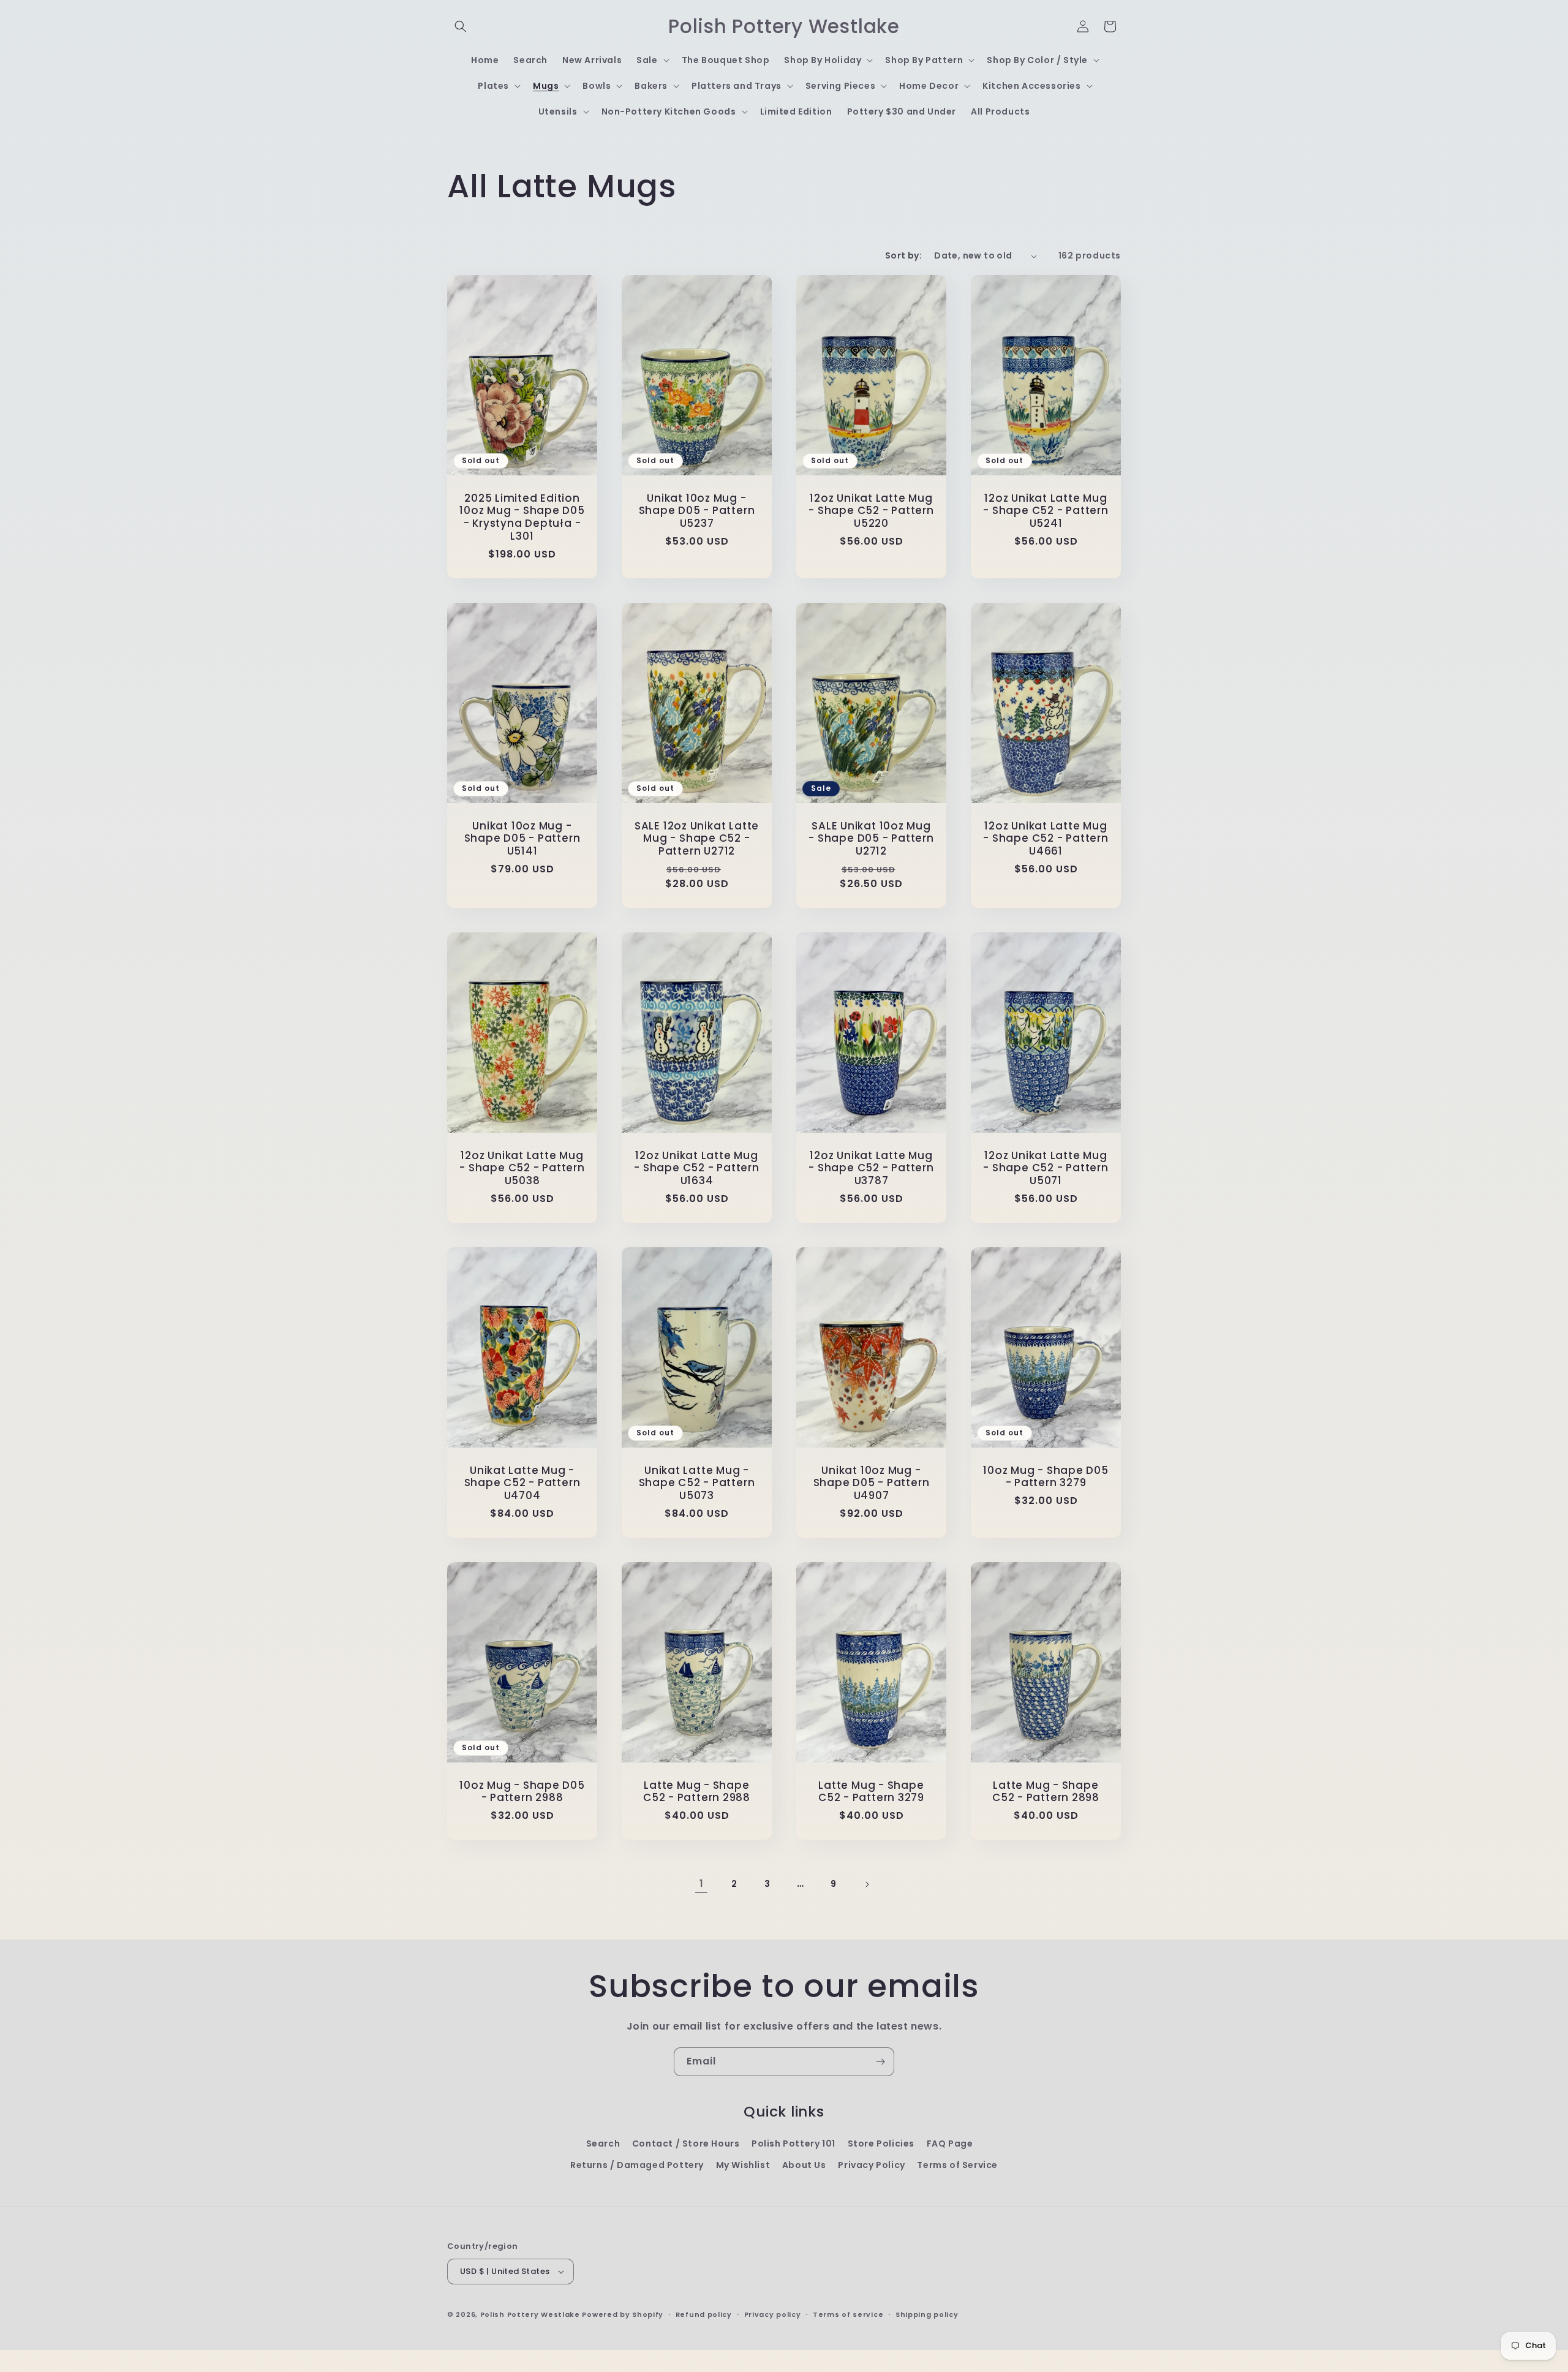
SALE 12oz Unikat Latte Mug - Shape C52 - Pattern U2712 (697, 839)
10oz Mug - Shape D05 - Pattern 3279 (1046, 1477)
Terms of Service (957, 2165)
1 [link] (702, 1883)
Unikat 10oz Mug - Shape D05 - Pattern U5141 (522, 839)
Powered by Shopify (623, 2314)
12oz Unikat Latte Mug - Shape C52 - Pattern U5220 (871, 511)
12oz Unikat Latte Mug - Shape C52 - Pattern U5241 (1046, 511)
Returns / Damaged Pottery (637, 2165)
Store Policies (881, 2143)
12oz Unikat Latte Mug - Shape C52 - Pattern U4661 (1046, 839)
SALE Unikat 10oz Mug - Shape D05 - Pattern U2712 (871, 839)
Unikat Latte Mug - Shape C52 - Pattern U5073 (697, 1483)
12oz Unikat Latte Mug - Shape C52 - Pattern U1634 (696, 1168)
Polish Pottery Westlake (530, 2314)
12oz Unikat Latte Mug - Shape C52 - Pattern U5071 (1046, 1168)
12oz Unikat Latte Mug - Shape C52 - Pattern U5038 (522, 1168)
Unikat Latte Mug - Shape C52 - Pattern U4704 (522, 1483)
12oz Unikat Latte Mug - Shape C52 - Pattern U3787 (871, 1168)
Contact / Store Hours (686, 2143)
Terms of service (848, 2314)
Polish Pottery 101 (793, 2143)
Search (603, 2143)
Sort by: (903, 255)
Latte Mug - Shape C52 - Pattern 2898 (1046, 1792)
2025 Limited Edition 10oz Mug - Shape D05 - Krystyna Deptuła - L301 (522, 517)
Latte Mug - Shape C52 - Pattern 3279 (871, 1792)
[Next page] (867, 1884)
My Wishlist (743, 2165)
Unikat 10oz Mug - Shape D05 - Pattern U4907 (872, 1483)
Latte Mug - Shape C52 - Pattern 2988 (697, 1792)
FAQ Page (950, 2143)
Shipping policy (927, 2314)
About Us (804, 2165)
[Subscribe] (880, 2062)
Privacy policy (773, 2314)
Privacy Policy (871, 2165)
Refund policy (704, 2314)
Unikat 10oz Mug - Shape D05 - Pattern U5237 (697, 511)
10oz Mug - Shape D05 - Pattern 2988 (522, 1792)
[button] (461, 26)
